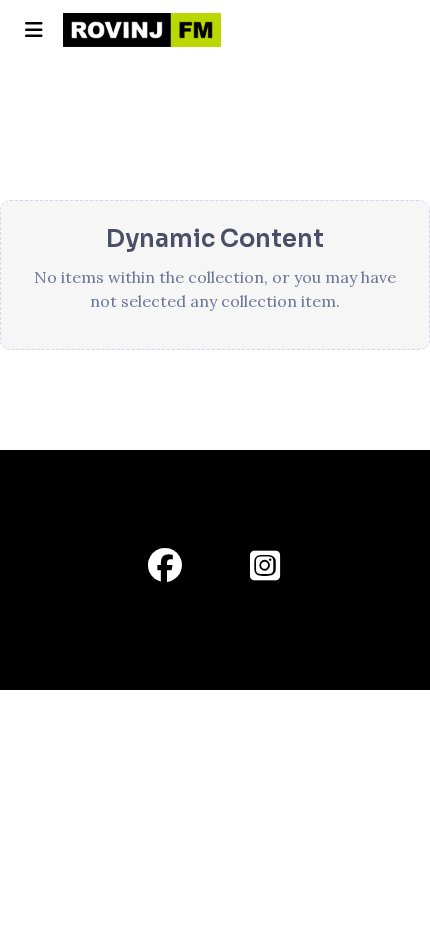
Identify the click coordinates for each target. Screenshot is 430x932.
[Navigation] (34, 30)
